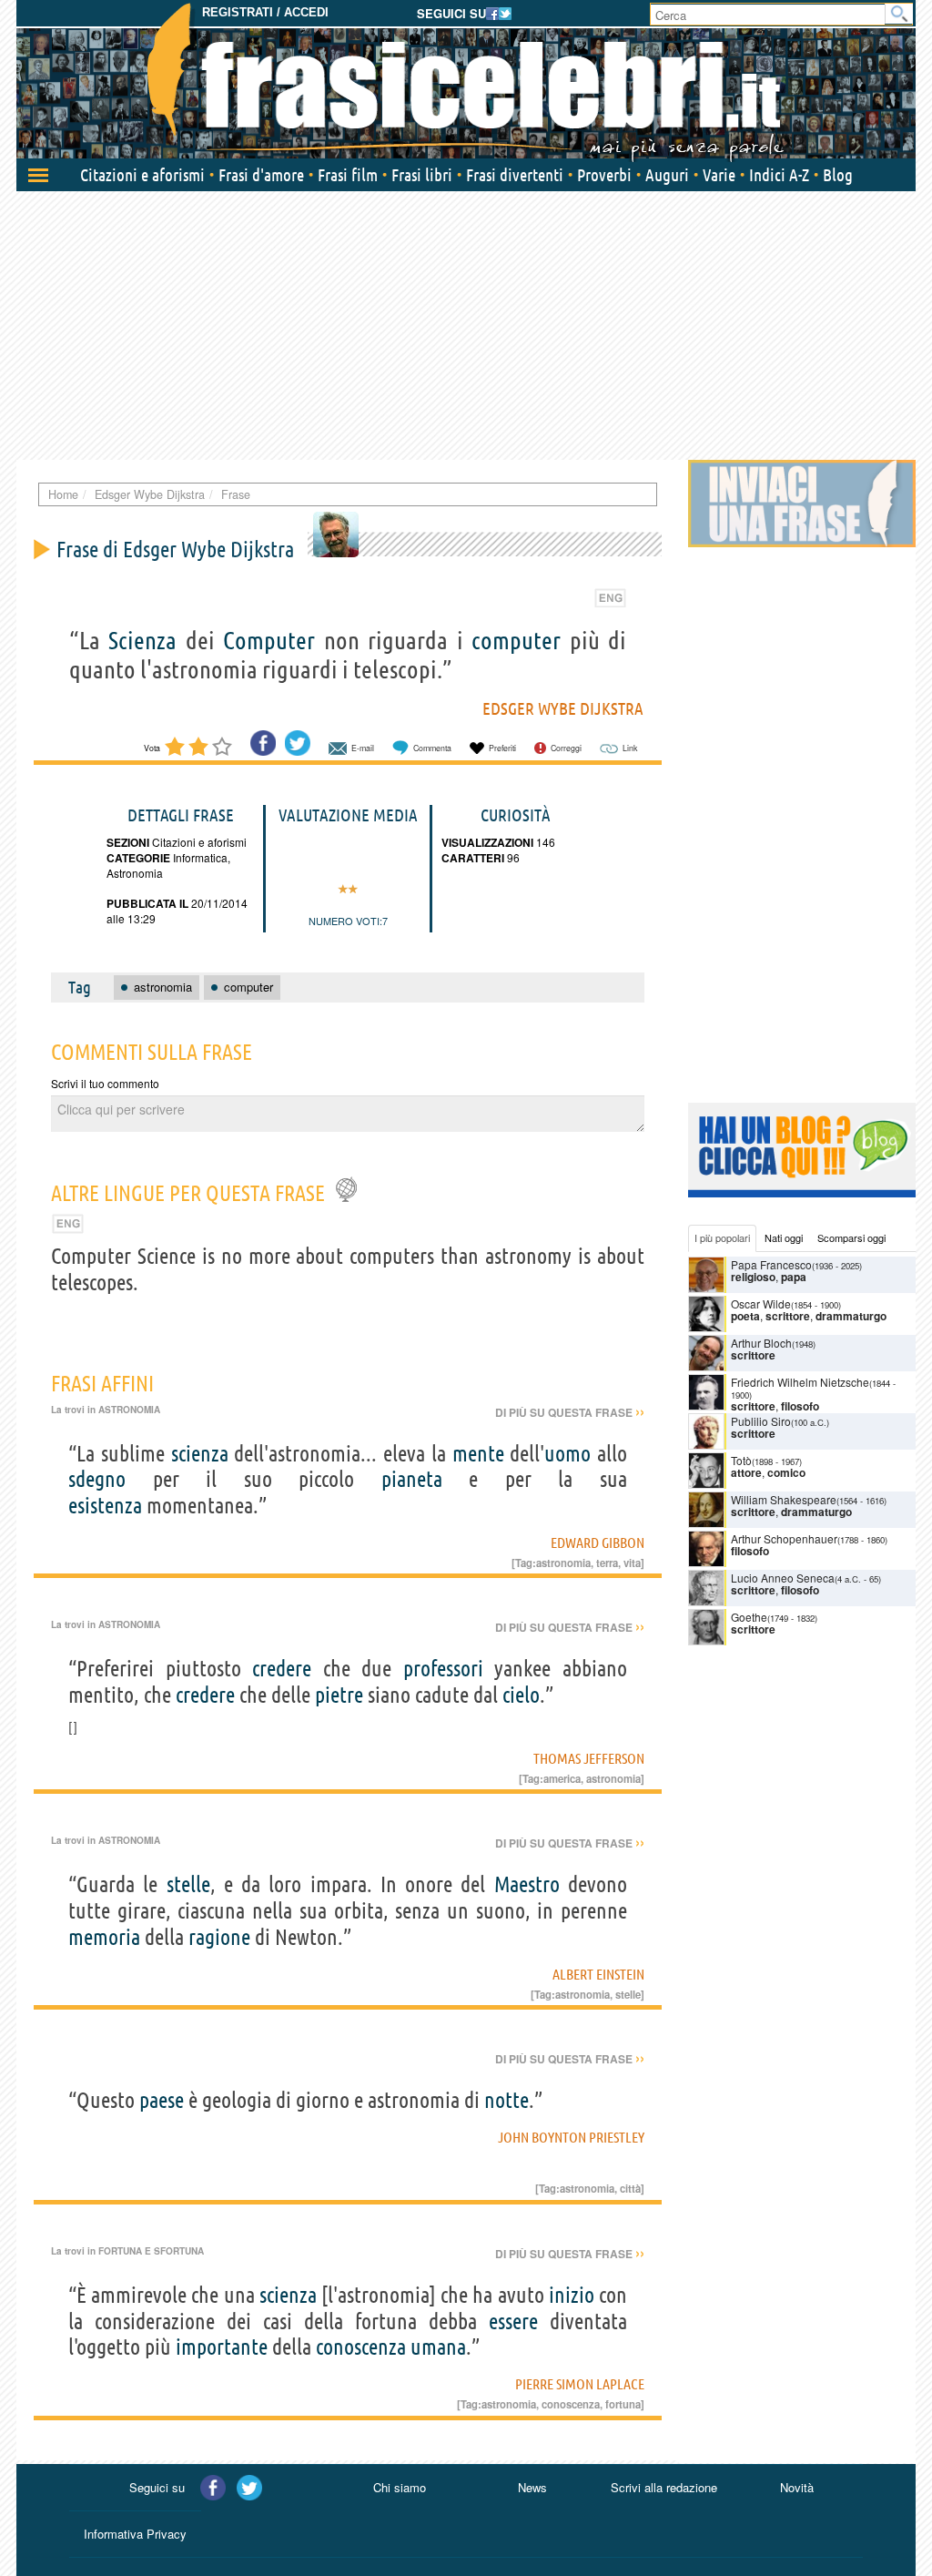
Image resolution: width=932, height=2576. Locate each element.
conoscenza (361, 2347)
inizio (572, 2295)
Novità (797, 2487)
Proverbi (604, 175)
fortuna (623, 2404)
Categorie (138, 858)
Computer (269, 640)
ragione (219, 1937)
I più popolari (722, 1237)
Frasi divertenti (515, 175)
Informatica (199, 857)
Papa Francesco (771, 1264)
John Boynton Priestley (571, 2137)
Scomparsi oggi (851, 1237)
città (630, 2188)
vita (632, 1563)
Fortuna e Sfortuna (151, 2251)
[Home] (466, 82)
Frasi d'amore (261, 175)
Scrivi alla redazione (664, 2487)
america (562, 1778)
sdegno (97, 1479)
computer (516, 640)
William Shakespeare (784, 1499)
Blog (838, 175)
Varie (719, 175)
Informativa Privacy (135, 2534)
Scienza (142, 640)
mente (478, 1454)
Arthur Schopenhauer (784, 1538)
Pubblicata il (147, 903)
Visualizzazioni (487, 842)
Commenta (432, 748)
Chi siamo (400, 2487)
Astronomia (135, 873)
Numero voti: (345, 921)
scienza (200, 1454)
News (532, 2487)
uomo (567, 1454)
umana (438, 2347)
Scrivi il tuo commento (105, 1083)
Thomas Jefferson (589, 1758)
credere (282, 1669)
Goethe (749, 1617)
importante (222, 2347)
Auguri (667, 175)
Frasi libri (422, 175)
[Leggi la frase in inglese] (610, 596)
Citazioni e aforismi (142, 175)
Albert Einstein (598, 1974)
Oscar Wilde (761, 1303)
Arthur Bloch (761, 1343)
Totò (741, 1460)
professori (443, 1669)
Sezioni (128, 842)
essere (513, 2321)
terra (607, 1563)
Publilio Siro (761, 1421)
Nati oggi (784, 1237)
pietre (339, 1695)
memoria (104, 1937)
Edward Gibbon (598, 1543)
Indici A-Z (779, 175)
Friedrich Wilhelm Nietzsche (800, 1382)
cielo (521, 1695)
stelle (188, 1884)
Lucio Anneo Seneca (783, 1578)
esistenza (105, 1506)
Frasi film (348, 175)
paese (162, 2100)
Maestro (527, 1884)
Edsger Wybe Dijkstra (563, 708)
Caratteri (473, 858)
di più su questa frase (570, 1412)
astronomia (563, 1563)
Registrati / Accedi (265, 12)
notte (507, 2100)
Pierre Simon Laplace (580, 2384)
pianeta (412, 1479)
